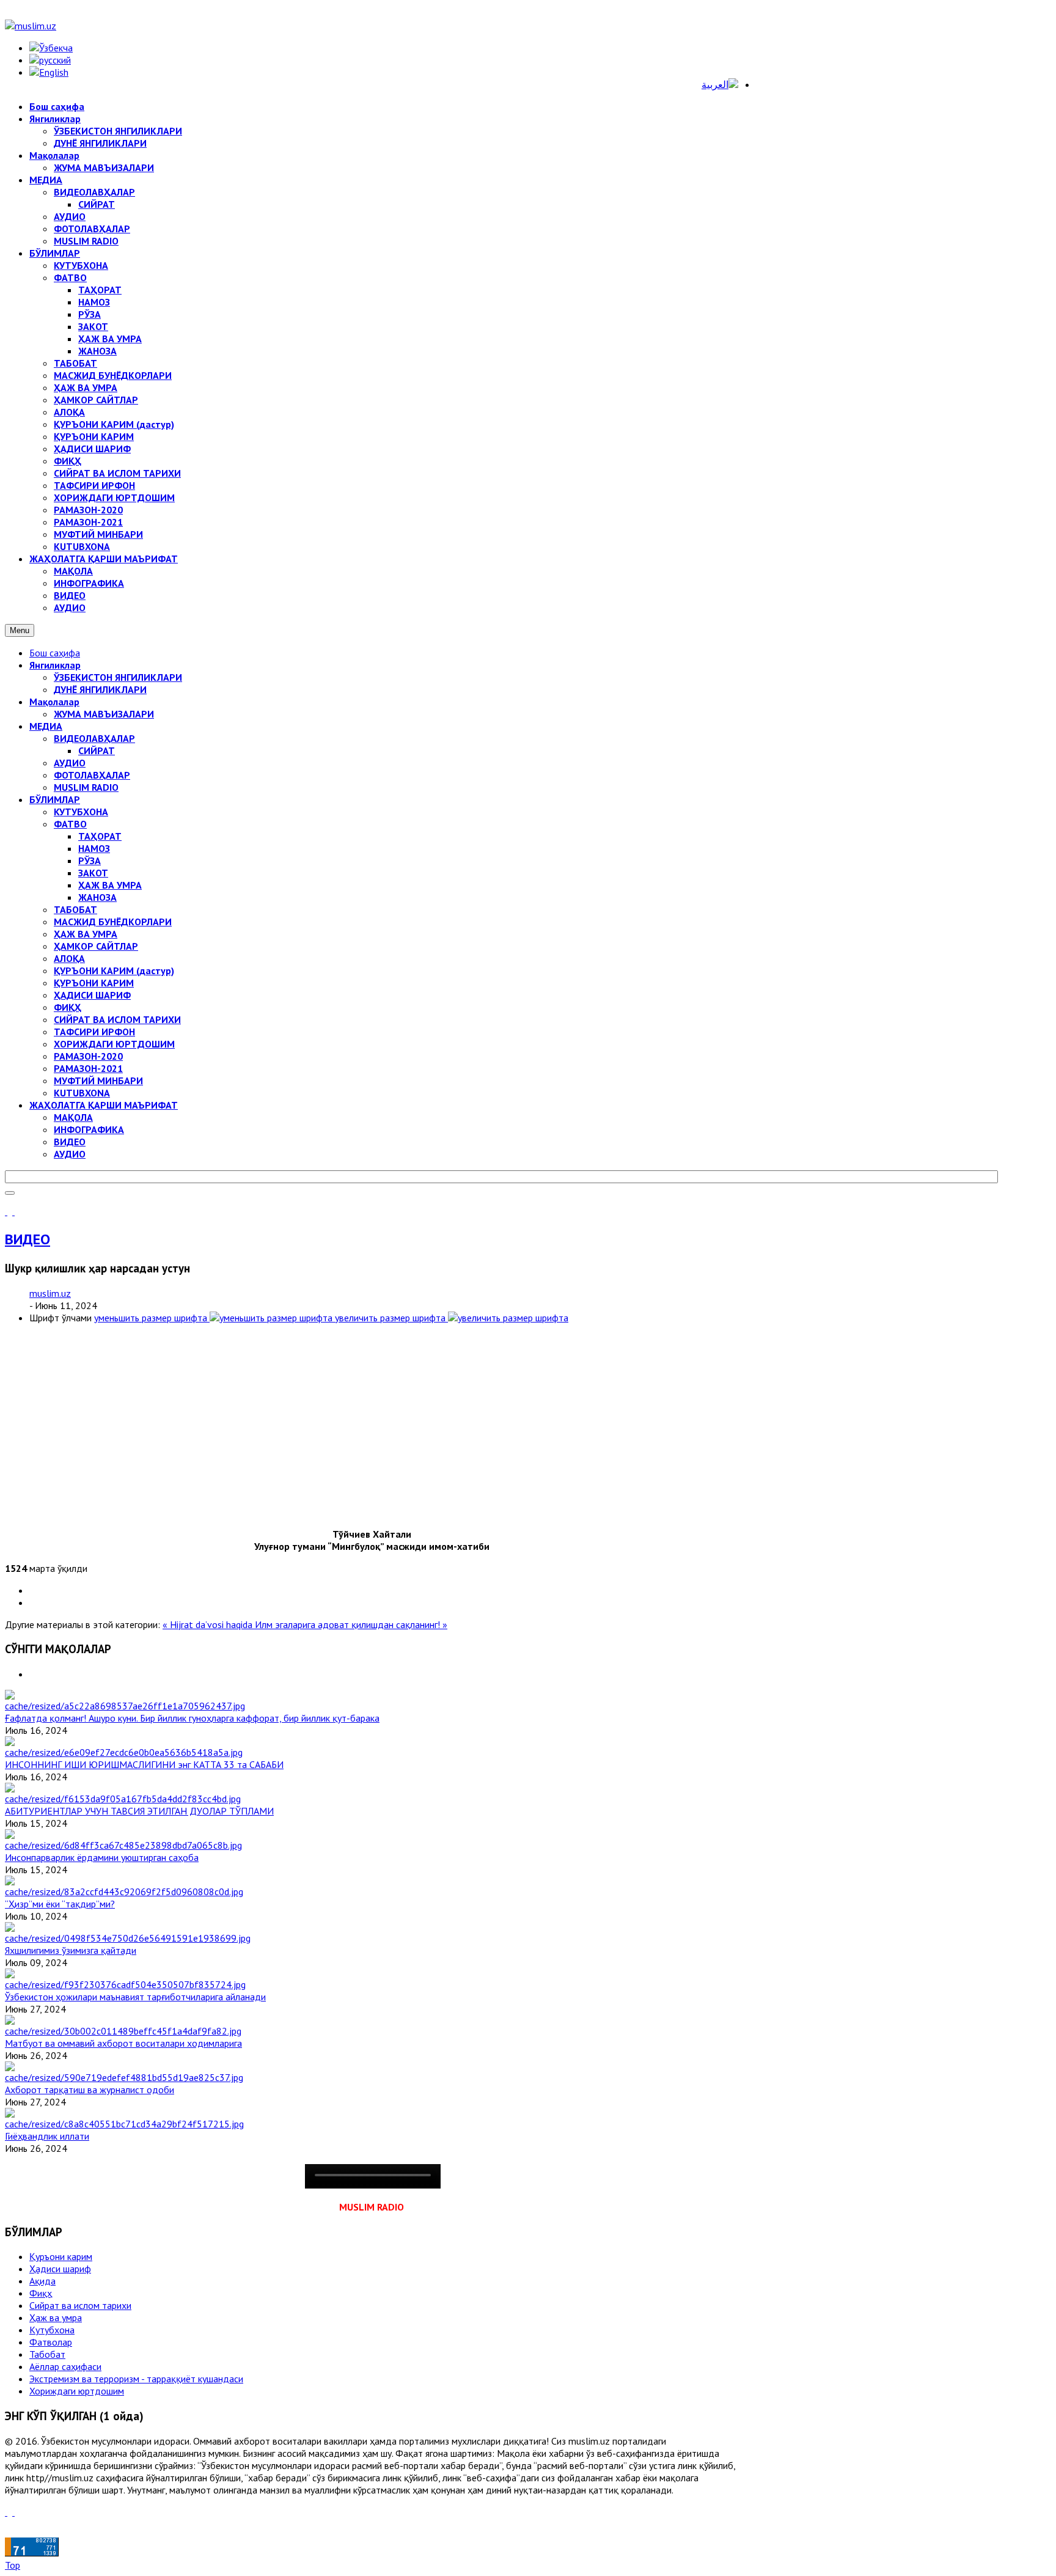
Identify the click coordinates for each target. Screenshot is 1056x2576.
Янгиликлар (55, 665)
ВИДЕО (70, 1142)
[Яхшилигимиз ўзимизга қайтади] (128, 1938)
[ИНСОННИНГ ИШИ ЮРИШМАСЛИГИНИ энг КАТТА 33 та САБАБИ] (124, 1752)
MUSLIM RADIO (86, 787)
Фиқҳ (41, 2293)
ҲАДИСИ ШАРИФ (92, 995)
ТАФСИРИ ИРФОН (94, 1032)
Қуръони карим (61, 2256)
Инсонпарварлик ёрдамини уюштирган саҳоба (102, 1857)
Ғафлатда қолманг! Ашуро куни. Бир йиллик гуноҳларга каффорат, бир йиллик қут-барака (192, 1718)
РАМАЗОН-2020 (88, 1056)
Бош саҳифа (55, 653)
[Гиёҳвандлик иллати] (124, 2124)
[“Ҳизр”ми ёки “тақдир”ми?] (124, 1892)
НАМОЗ (94, 848)
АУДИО (70, 763)
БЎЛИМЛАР (55, 799)
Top (13, 2565)
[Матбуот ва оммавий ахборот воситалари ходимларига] (123, 2031)
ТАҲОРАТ (100, 836)
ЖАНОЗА (97, 897)
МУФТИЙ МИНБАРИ (98, 1081)
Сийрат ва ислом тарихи (80, 2305)
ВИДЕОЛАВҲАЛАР (94, 738)
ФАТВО (70, 824)
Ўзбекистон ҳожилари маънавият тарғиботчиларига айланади (135, 1997)
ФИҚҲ (68, 1007)
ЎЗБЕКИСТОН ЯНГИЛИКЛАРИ (118, 677)
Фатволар (51, 2342)
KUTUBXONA (82, 1093)
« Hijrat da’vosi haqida (209, 1624)
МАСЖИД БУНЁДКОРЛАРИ (113, 922)
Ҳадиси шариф (60, 2269)
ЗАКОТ (93, 873)
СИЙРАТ (97, 750)
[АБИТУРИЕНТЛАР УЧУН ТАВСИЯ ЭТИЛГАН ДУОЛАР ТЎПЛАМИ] (123, 1799)
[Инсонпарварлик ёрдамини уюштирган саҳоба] (123, 1845)
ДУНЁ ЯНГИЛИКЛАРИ (100, 689)
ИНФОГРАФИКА (89, 1129)
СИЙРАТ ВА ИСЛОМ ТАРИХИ (117, 1019)
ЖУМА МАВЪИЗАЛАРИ (104, 714)
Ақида (42, 2281)
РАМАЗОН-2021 (88, 1068)
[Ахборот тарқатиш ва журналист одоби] (124, 2077)
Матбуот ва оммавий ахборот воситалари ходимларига (123, 2043)
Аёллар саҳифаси (65, 2366)
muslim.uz (50, 1293)
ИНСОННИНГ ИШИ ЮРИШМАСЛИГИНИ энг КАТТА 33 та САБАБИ (144, 1764)
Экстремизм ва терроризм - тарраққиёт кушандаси (136, 2379)
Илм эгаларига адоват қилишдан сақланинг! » (351, 1624)
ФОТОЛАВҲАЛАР (92, 775)
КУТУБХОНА (81, 812)
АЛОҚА (69, 958)
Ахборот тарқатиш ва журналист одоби (90, 2090)
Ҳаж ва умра (56, 2317)
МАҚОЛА (73, 1117)
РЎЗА (90, 861)
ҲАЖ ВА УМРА (110, 885)
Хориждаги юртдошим (77, 2391)
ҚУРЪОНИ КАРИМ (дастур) (114, 971)
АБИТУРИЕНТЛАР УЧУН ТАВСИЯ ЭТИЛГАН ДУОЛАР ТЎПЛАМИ (139, 1811)
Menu (20, 630)
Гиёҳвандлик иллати (47, 2136)
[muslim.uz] (31, 26)
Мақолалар (54, 702)
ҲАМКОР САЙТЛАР (96, 946)
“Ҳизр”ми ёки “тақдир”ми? (60, 1904)
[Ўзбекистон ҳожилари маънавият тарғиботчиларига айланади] (125, 1984)
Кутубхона (52, 2330)
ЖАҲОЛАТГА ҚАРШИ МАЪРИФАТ (104, 1105)
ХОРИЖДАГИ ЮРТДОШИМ (114, 1044)
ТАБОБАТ (75, 909)
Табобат (47, 2354)
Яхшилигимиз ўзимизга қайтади (71, 1950)
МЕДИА (46, 726)
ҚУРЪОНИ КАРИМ (94, 983)
